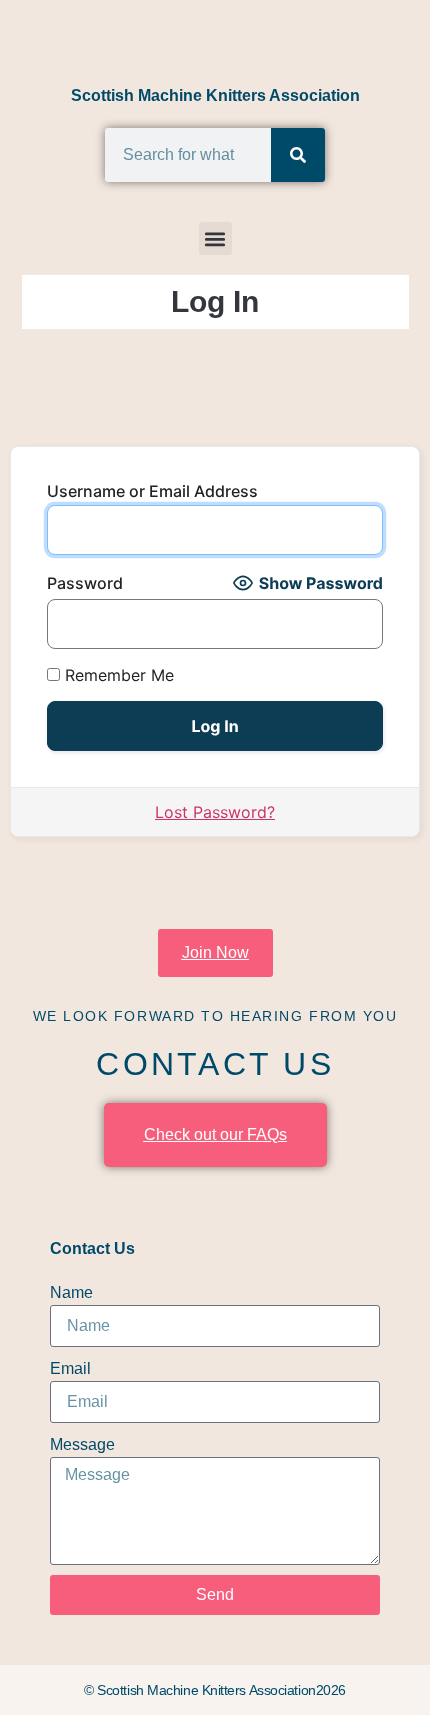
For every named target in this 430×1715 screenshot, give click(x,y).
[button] (215, 238)
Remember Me (117, 675)
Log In (215, 301)
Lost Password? (215, 812)
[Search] (298, 155)
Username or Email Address (152, 491)
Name (71, 1292)
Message (82, 1444)
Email (70, 1368)
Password (85, 583)
